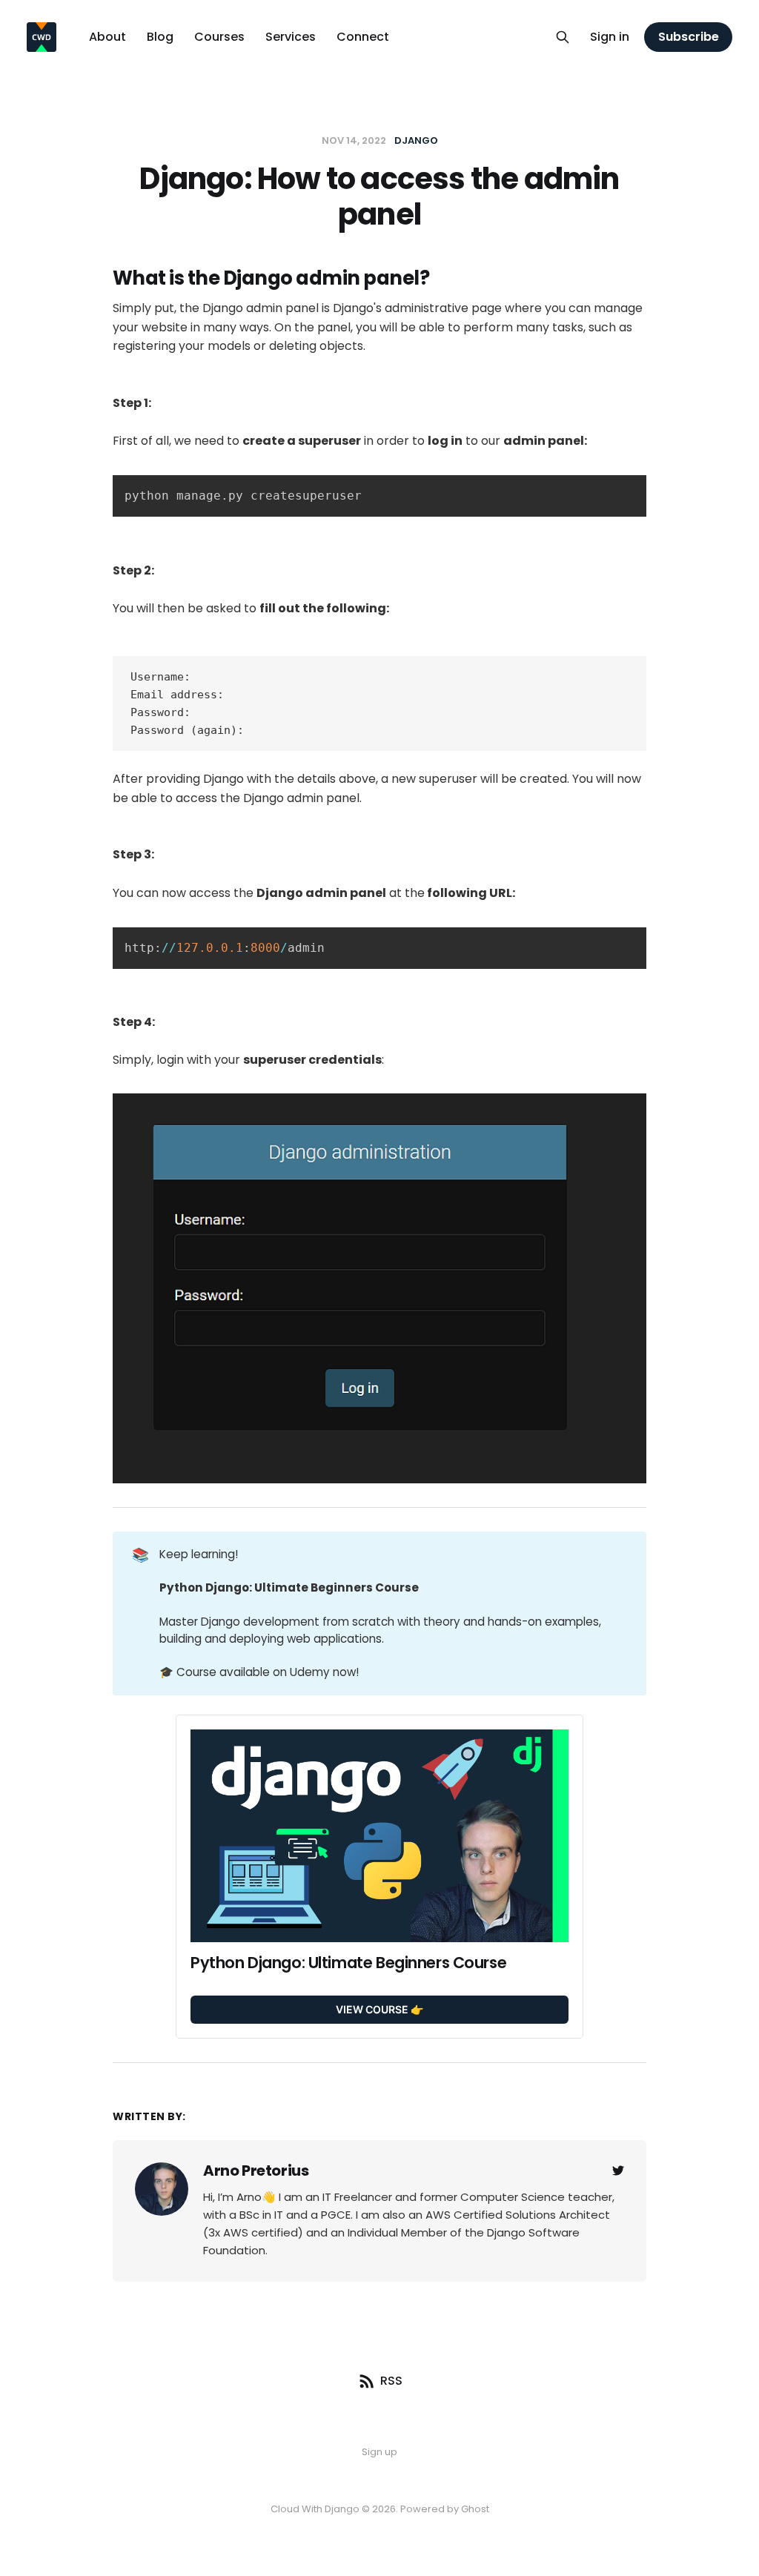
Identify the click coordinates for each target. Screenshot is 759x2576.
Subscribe (689, 37)
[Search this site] (563, 37)
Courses (219, 37)
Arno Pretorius (256, 2171)
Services (291, 37)
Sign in (610, 37)
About (107, 37)
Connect (363, 37)
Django (416, 140)
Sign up (379, 2452)
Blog (160, 37)
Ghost (475, 2509)
